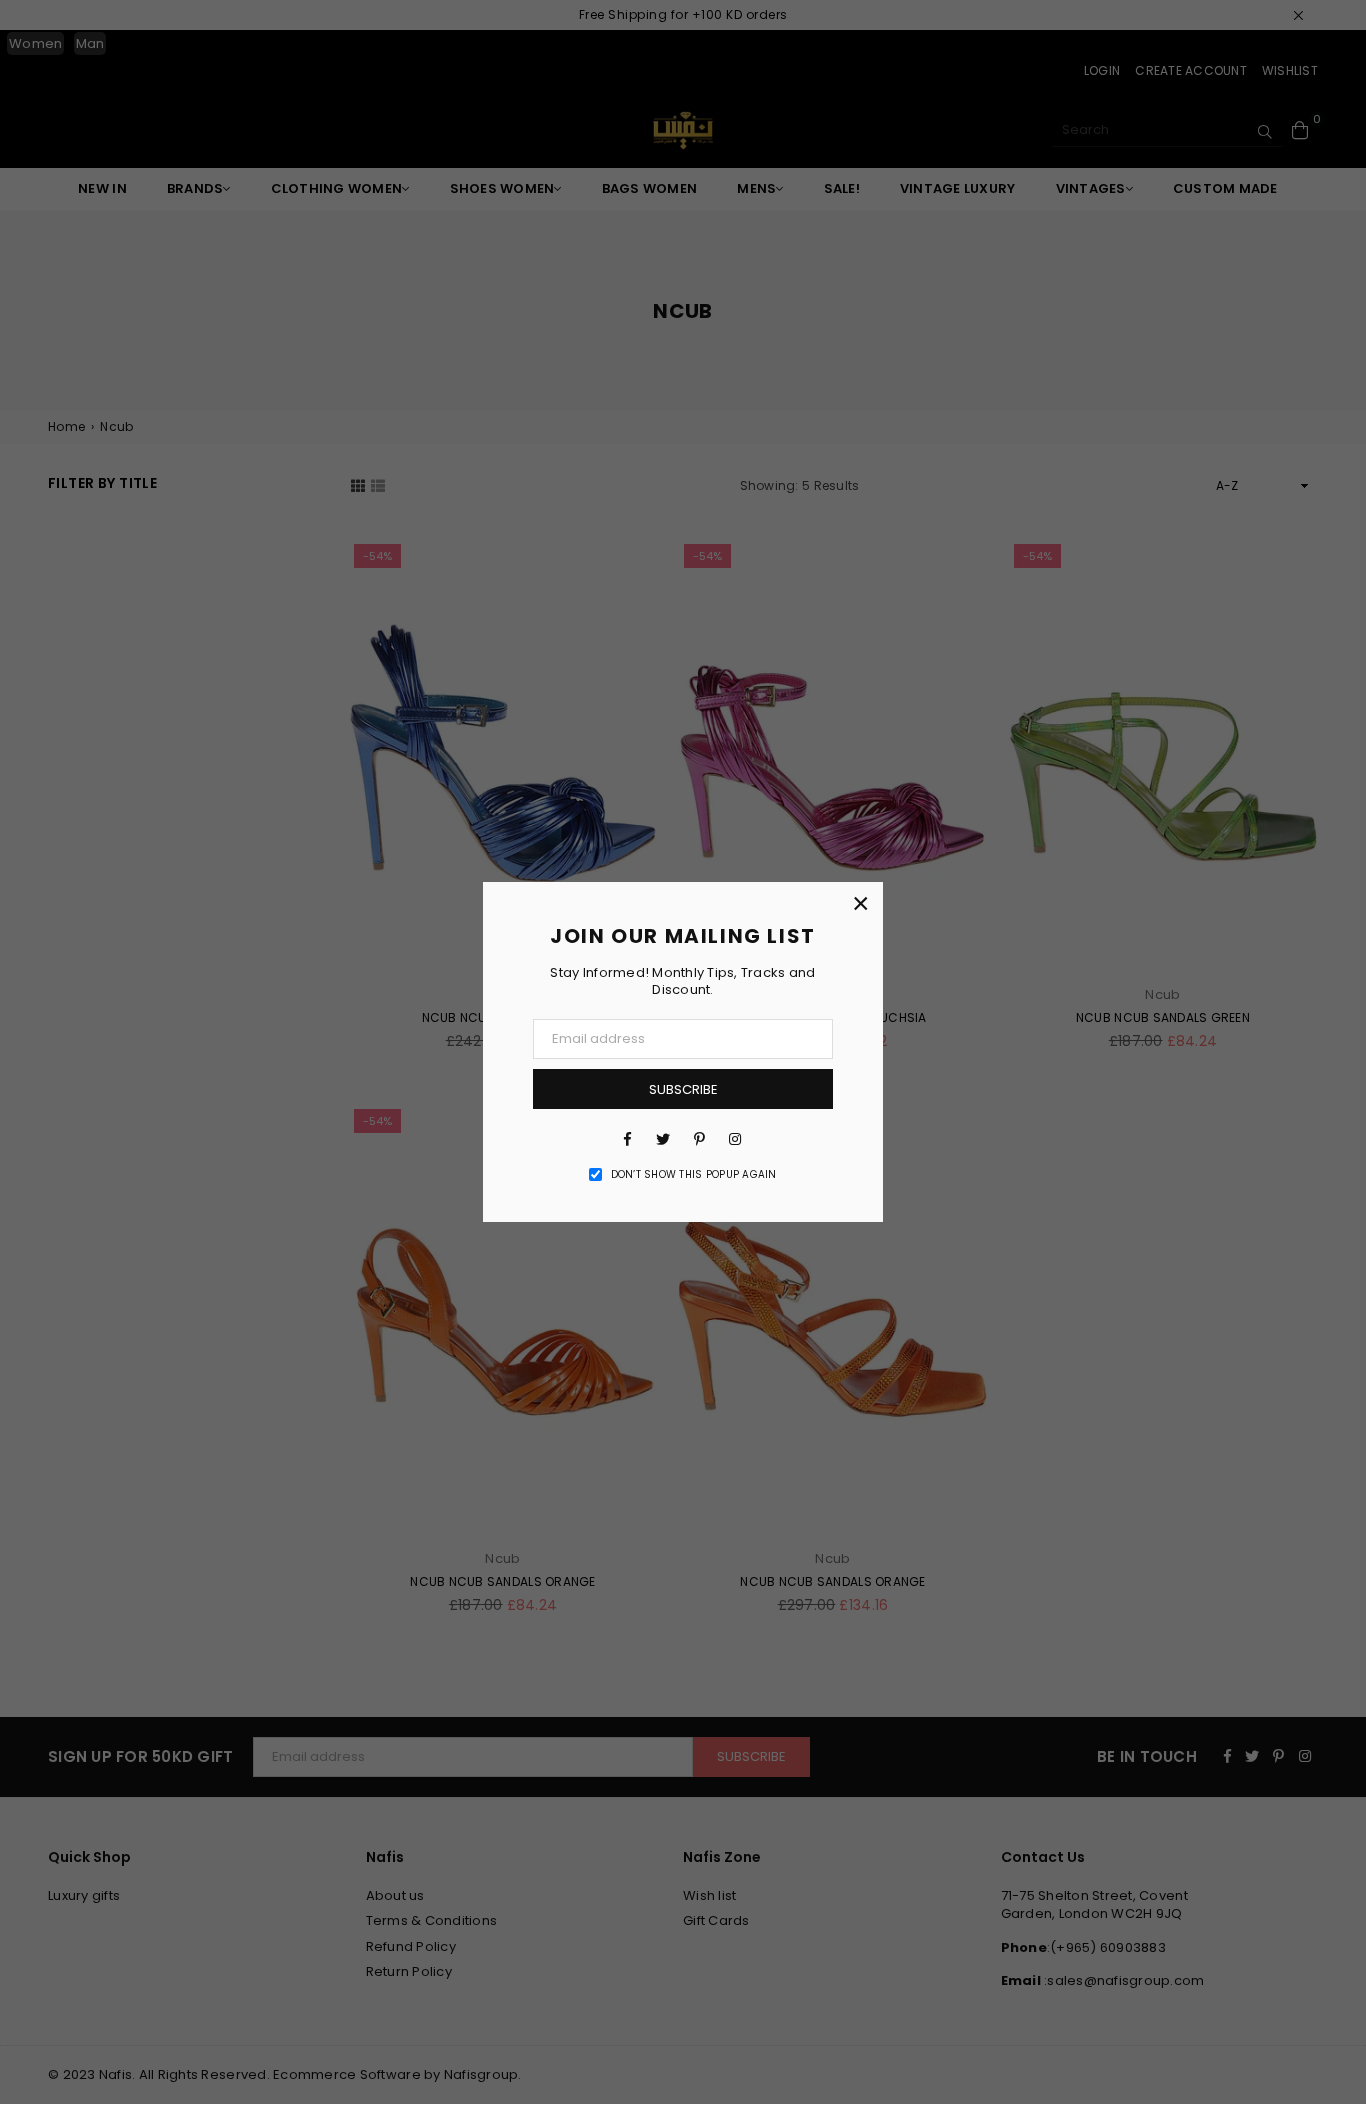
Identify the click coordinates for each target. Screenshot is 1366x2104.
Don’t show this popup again (694, 1175)
